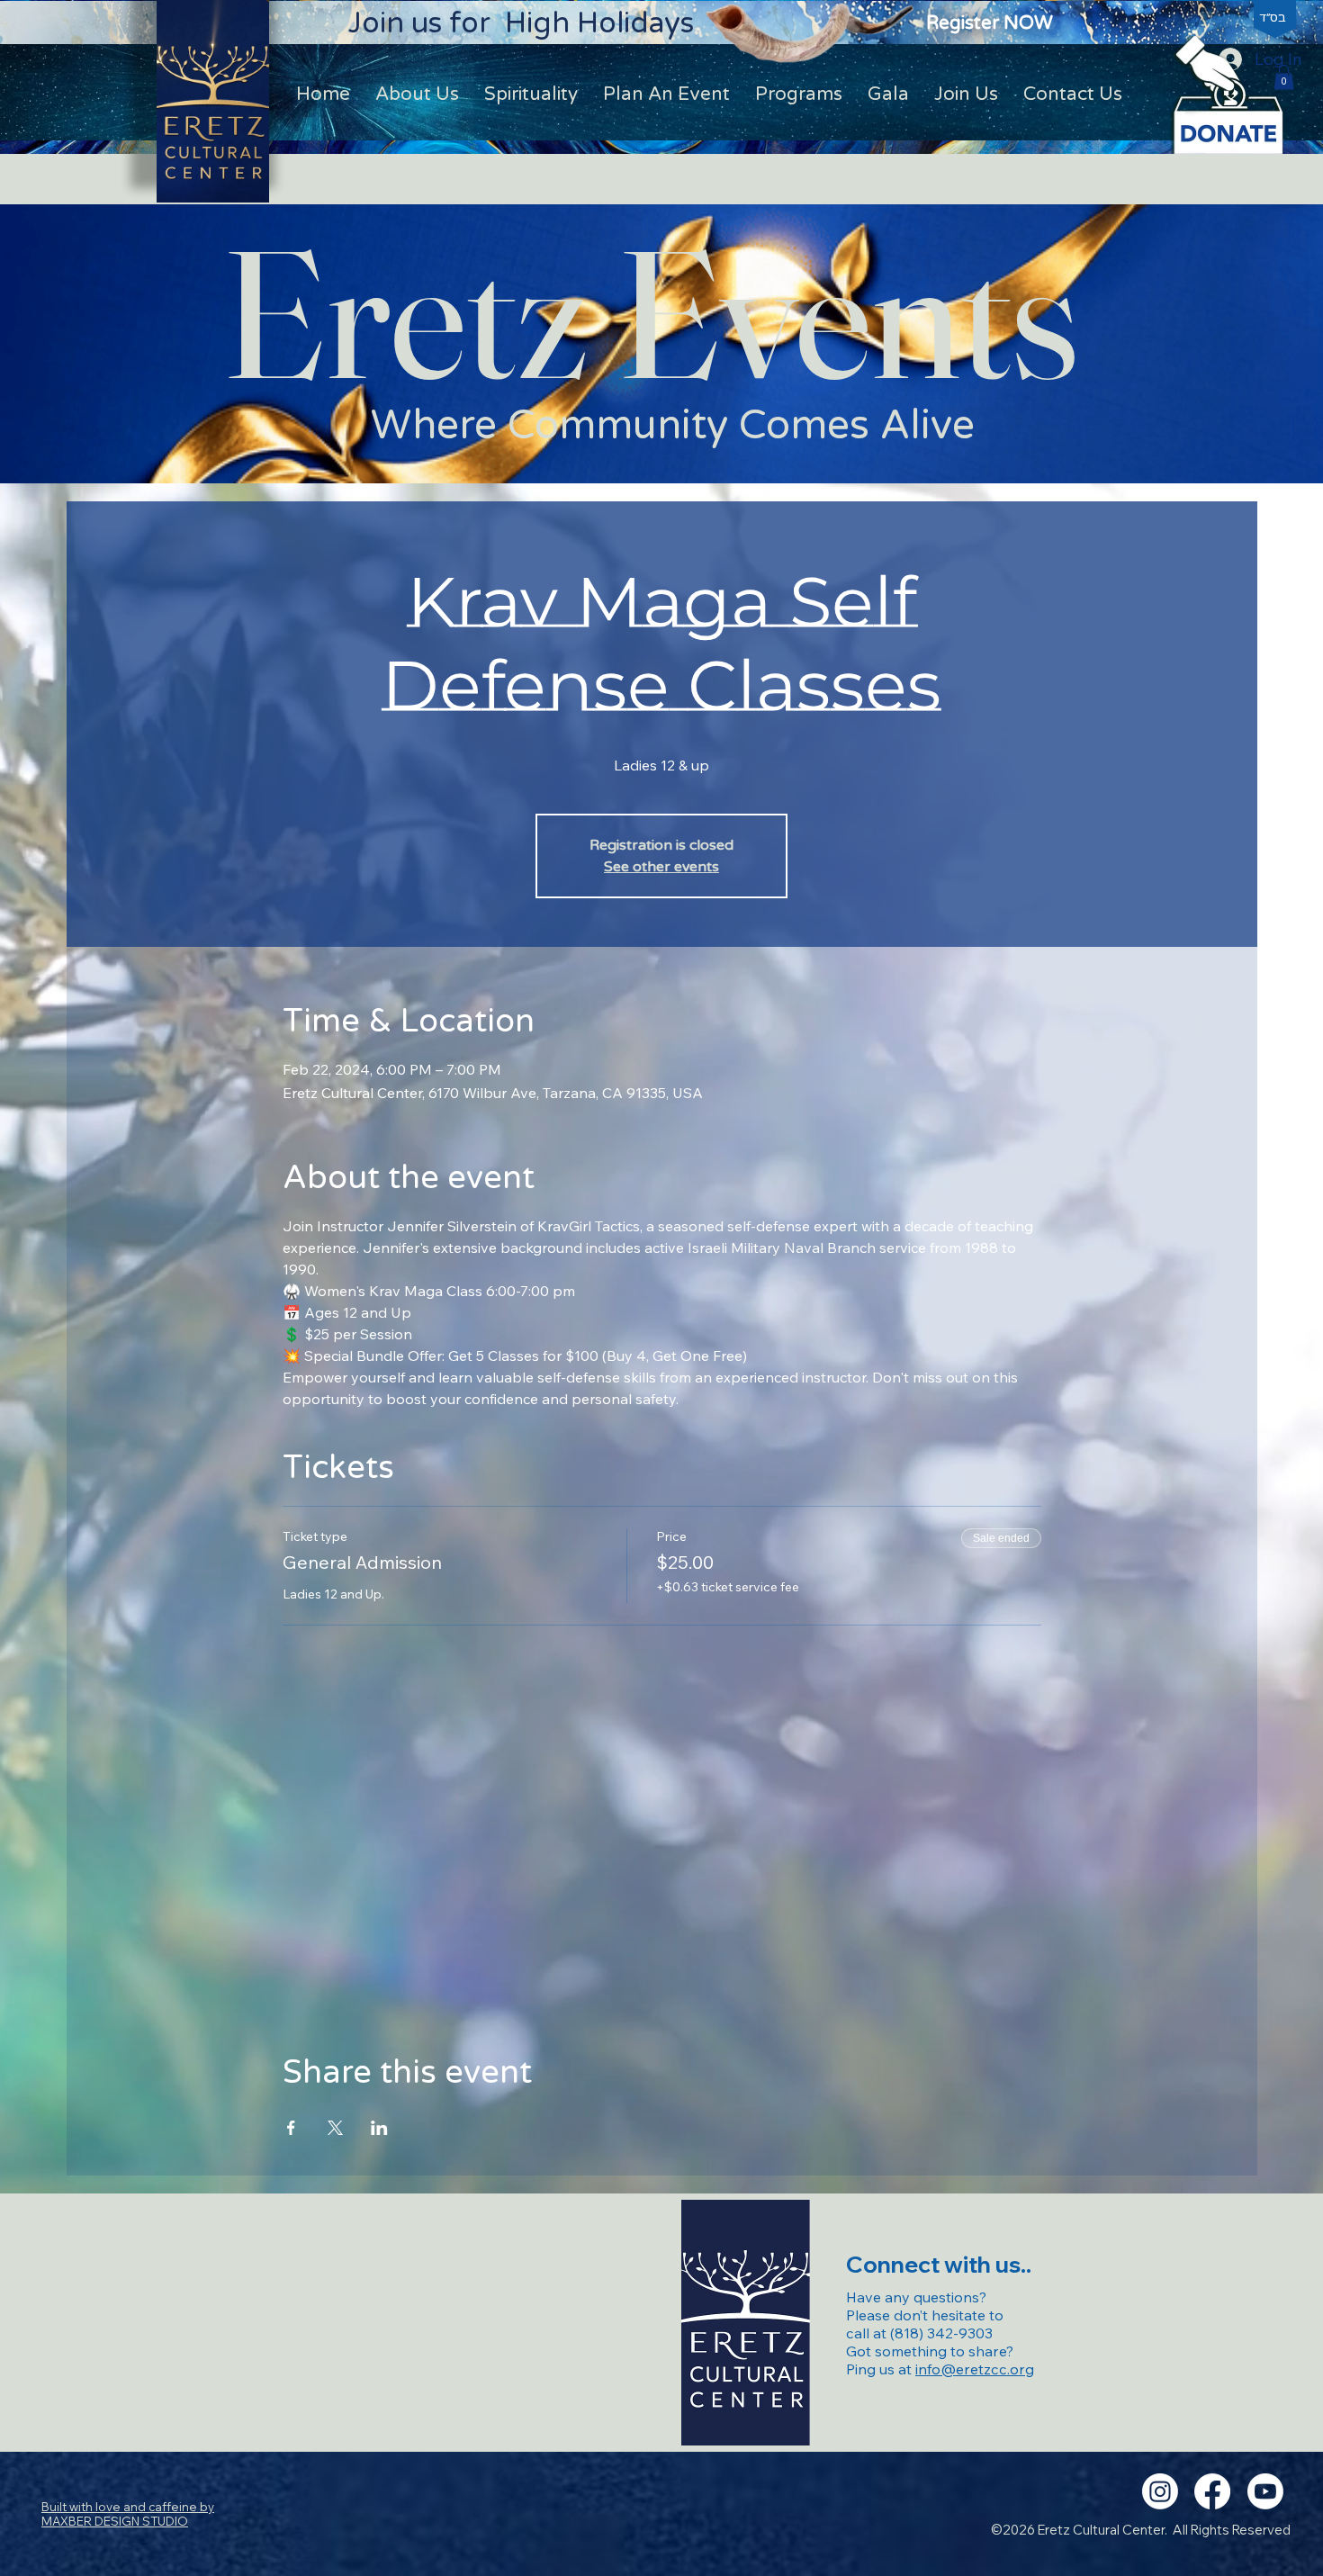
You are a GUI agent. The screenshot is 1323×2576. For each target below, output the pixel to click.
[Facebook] (1212, 2491)
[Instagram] (1160, 2491)
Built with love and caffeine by (128, 2514)
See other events (661, 867)
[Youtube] (1265, 2491)
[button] (1284, 77)
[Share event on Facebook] (291, 2128)
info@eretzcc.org (975, 2369)
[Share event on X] (335, 2128)
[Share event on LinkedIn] (379, 2128)
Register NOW (990, 23)
